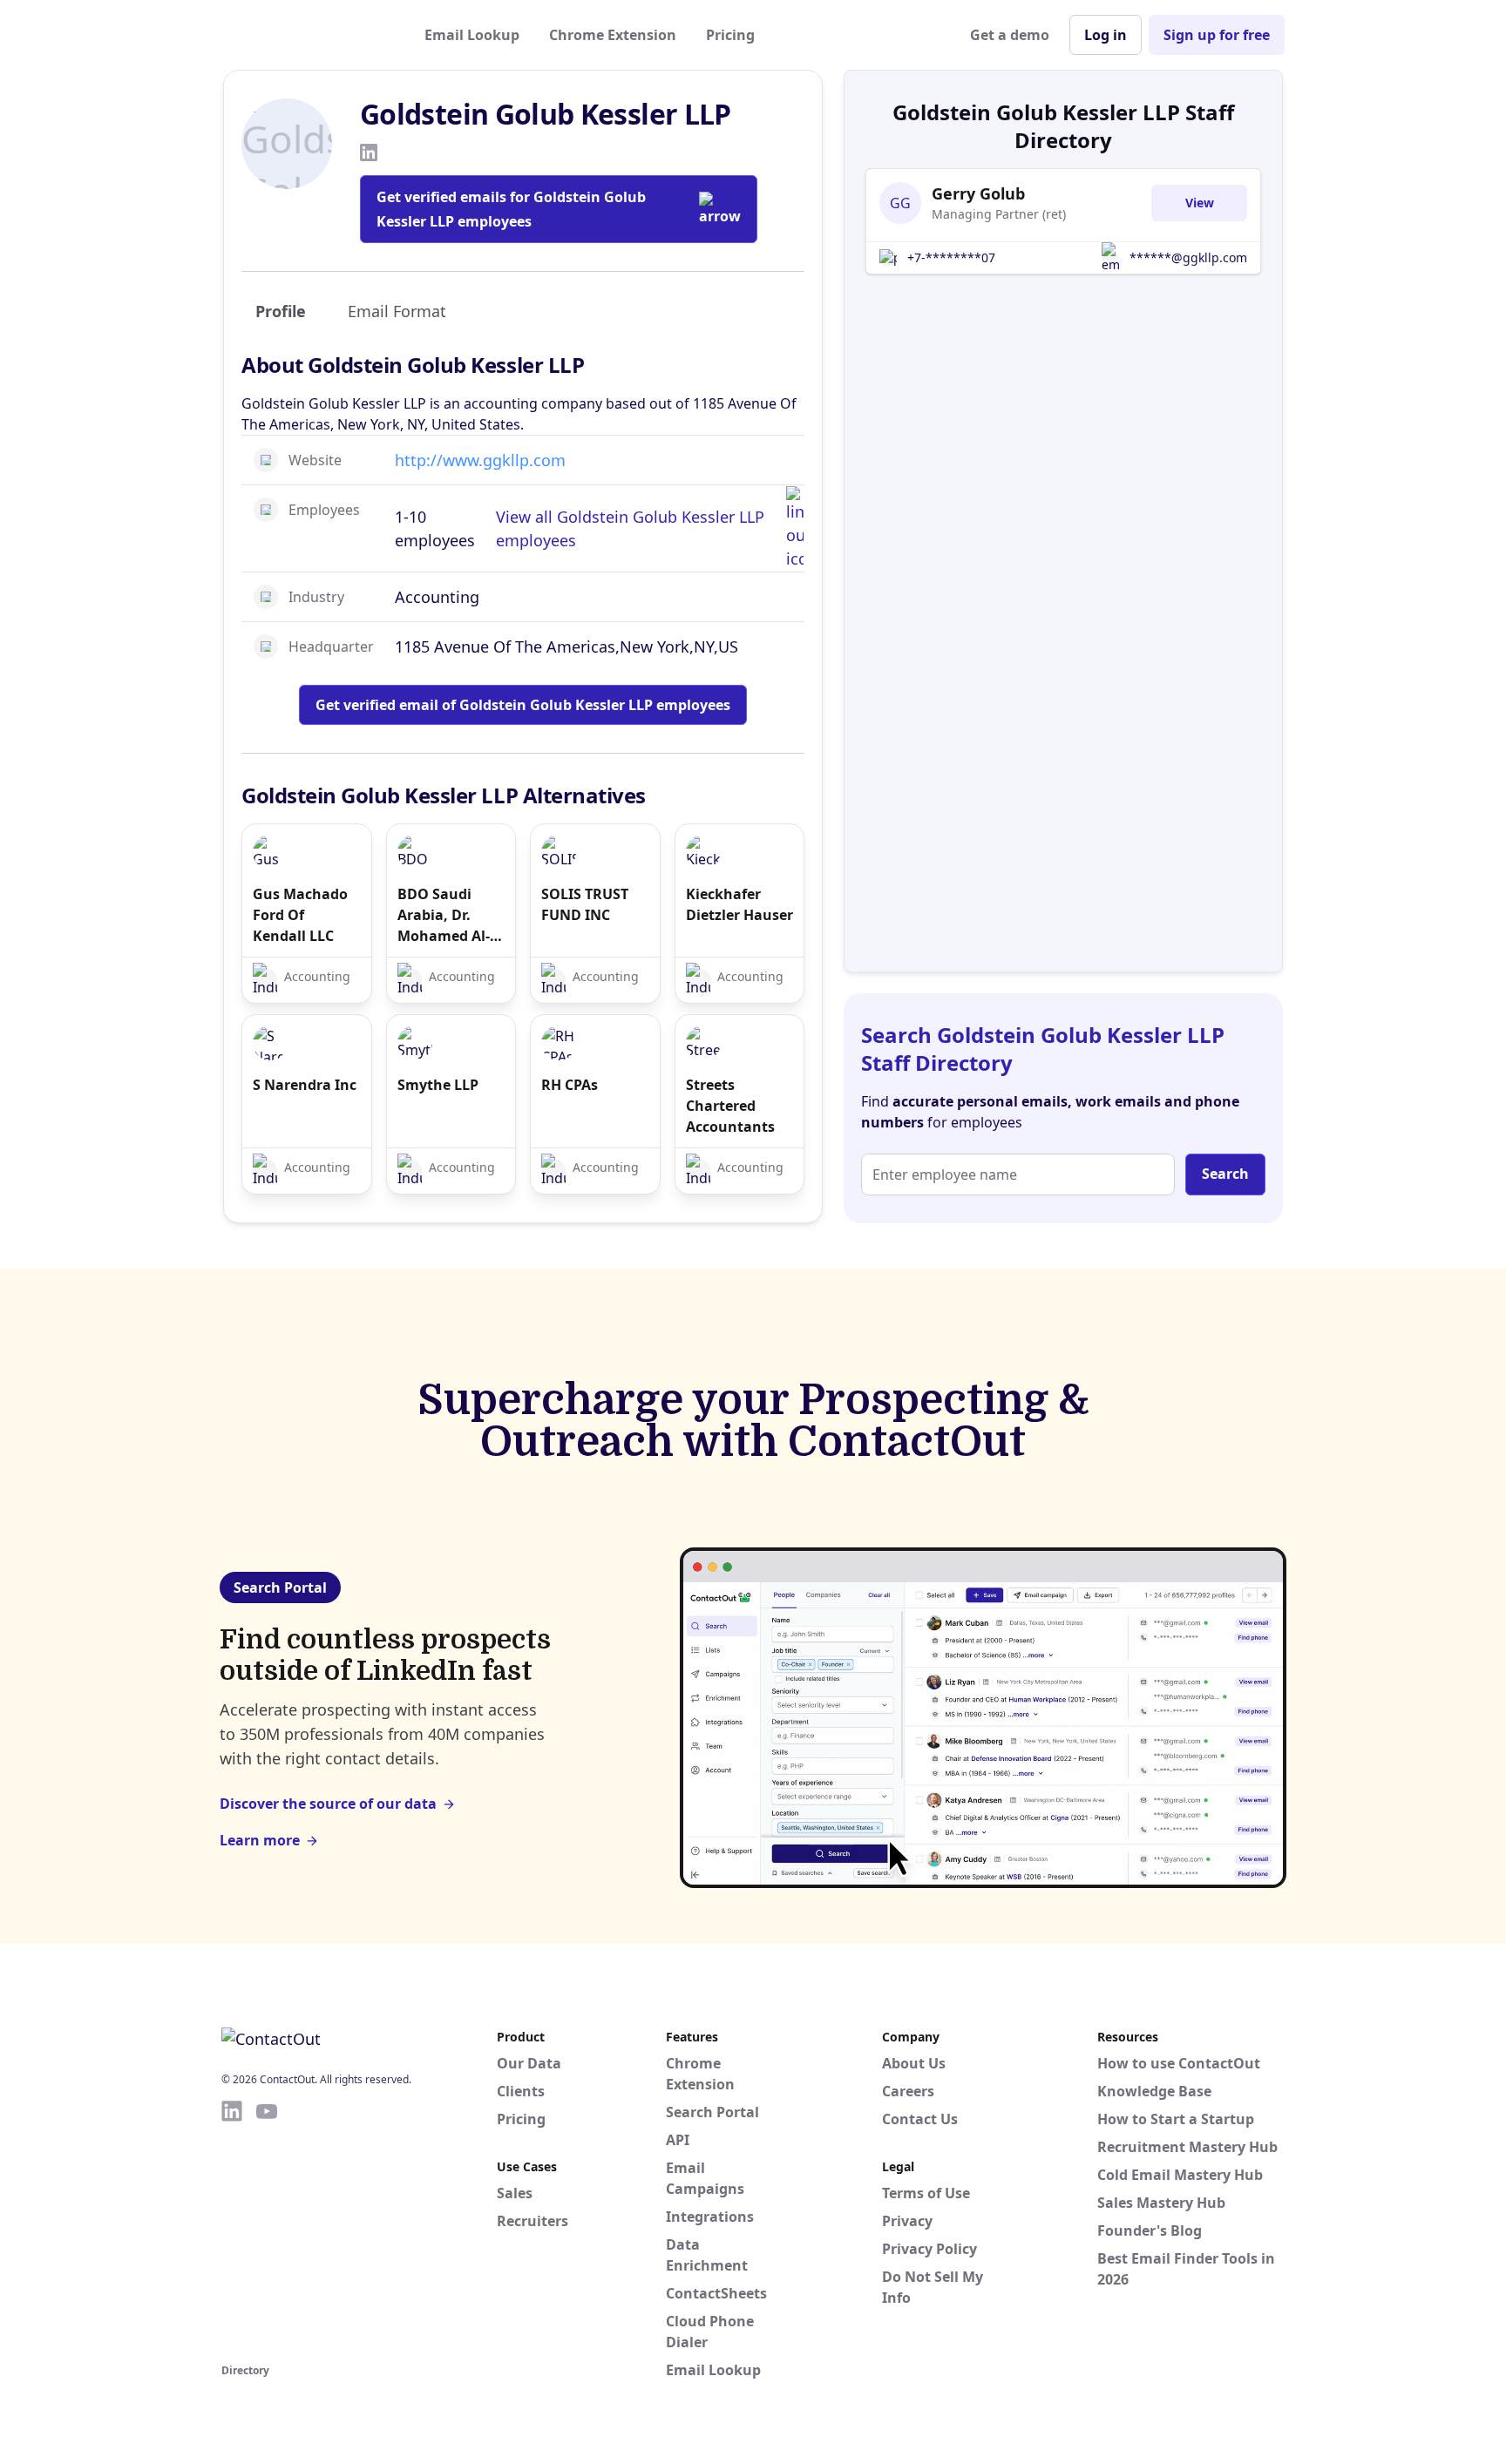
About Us (914, 2063)
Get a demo (1010, 35)
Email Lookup (472, 35)
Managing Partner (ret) (999, 214)
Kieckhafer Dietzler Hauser (739, 904)
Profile (281, 311)
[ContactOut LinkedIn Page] (232, 2229)
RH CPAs (570, 1085)
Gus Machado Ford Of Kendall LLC (300, 915)
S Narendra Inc (305, 1085)
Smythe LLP (438, 1085)
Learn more (260, 1840)
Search (1225, 1174)
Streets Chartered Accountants (730, 1106)
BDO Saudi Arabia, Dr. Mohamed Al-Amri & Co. (444, 915)
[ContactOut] (307, 35)
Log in (1106, 35)
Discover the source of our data (328, 1804)
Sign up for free (1217, 35)
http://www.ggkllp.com (480, 460)
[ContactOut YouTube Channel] (267, 2229)
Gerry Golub (978, 193)
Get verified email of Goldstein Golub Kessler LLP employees (523, 705)
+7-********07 (951, 257)
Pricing (730, 35)
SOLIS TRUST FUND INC (585, 904)
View (1200, 203)
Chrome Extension (613, 35)
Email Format (397, 311)
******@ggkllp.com (1188, 257)
